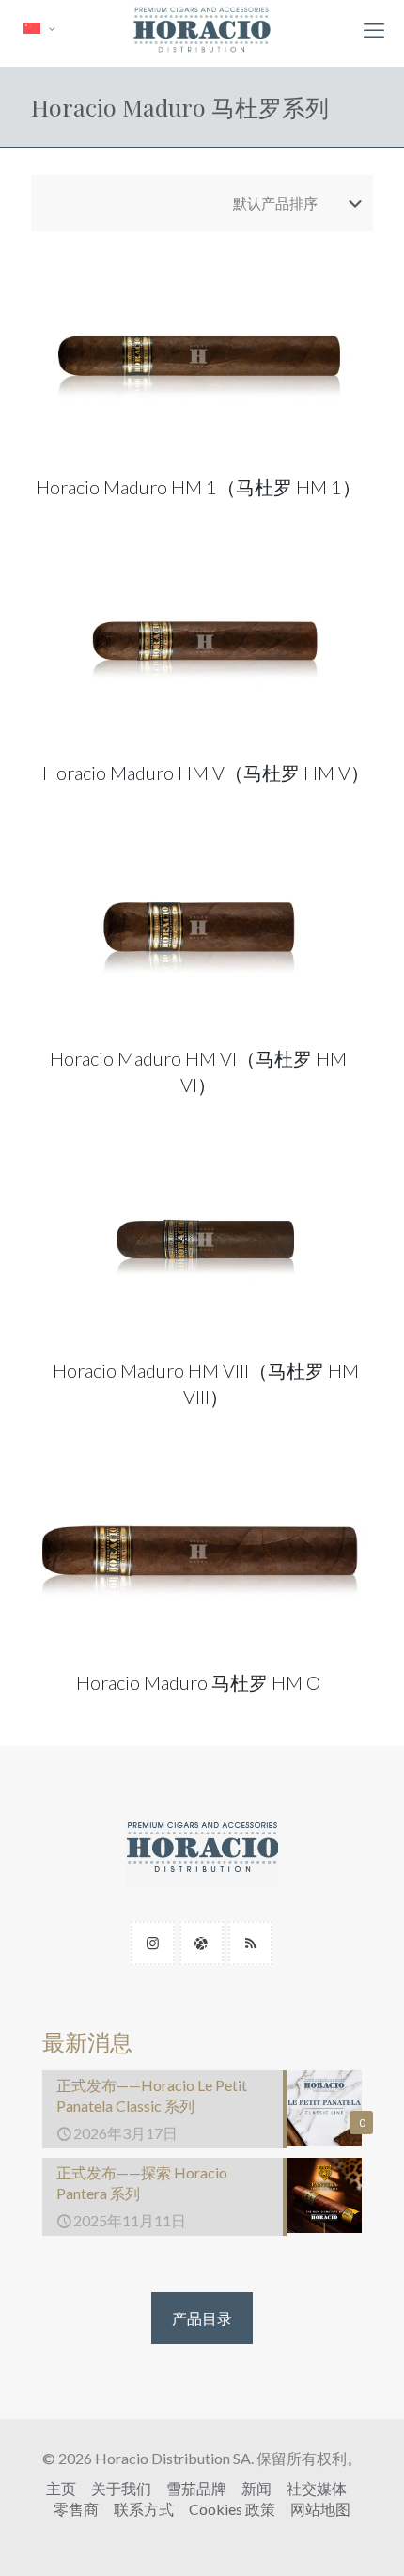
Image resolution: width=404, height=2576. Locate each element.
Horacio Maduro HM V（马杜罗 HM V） (206, 773)
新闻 (256, 2488)
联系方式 (144, 2509)
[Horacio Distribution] (202, 28)
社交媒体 (317, 2488)
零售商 (76, 2509)
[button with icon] (153, 1943)
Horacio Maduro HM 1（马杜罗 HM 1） (198, 487)
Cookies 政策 (232, 2509)
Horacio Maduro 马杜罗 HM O (198, 1682)
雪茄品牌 (196, 2488)
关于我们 (121, 2488)
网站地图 (320, 2509)
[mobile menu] (374, 30)
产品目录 (202, 2318)
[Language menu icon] (39, 29)
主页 (61, 2488)
